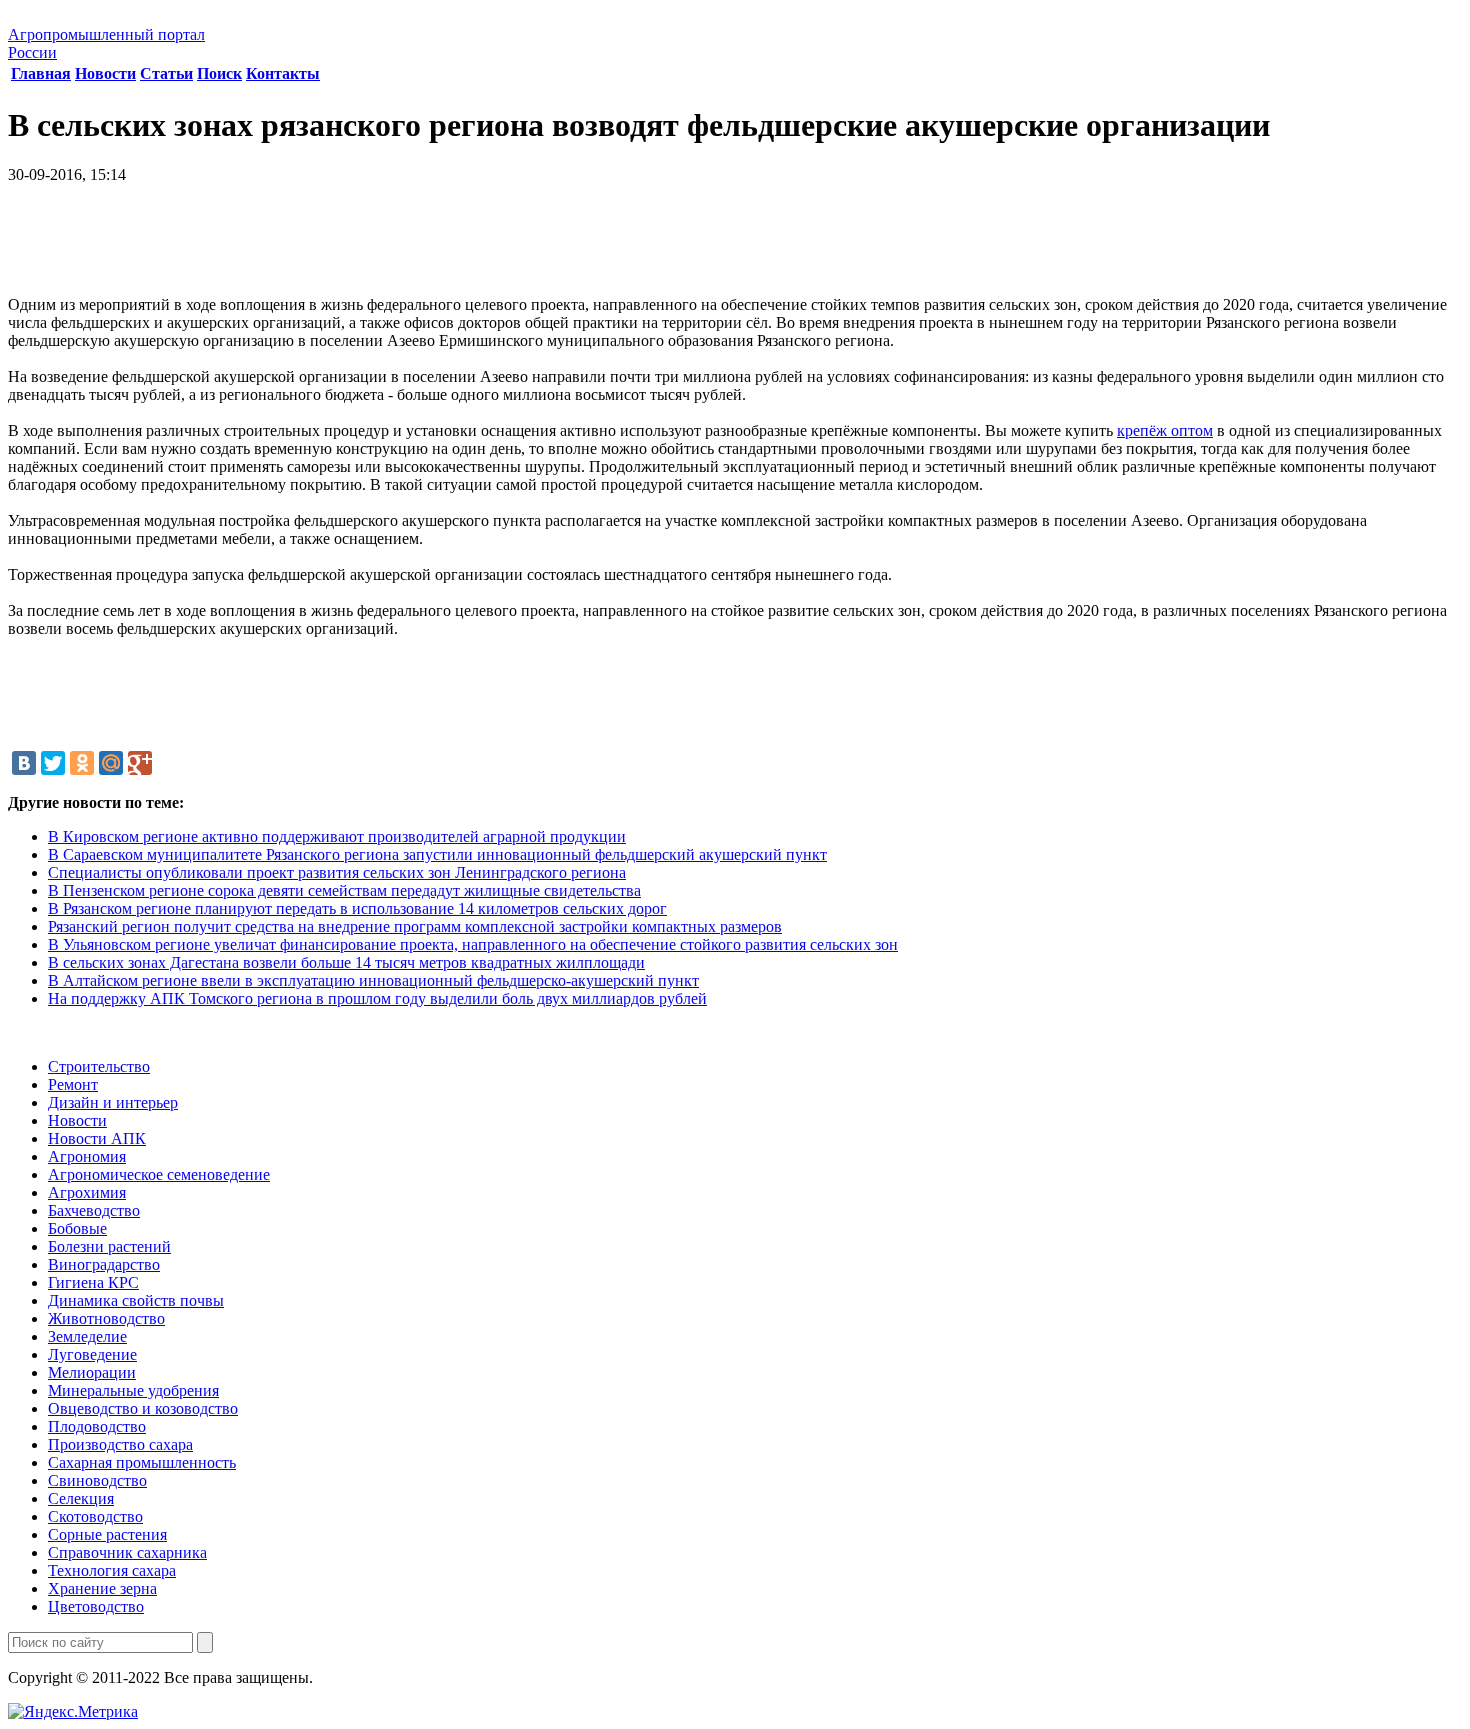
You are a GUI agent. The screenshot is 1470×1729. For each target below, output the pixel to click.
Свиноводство (97, 1480)
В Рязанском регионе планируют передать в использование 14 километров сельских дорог (357, 908)
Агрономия (87, 1156)
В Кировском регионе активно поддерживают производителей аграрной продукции (337, 836)
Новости (105, 73)
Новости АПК (97, 1138)
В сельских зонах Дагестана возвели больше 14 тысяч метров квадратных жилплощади (346, 962)
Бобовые (77, 1228)
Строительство (99, 1066)
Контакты (283, 73)
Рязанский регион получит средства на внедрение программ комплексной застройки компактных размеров (415, 926)
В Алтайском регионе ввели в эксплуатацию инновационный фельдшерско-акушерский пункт (373, 980)
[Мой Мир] (111, 763)
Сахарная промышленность (142, 1462)
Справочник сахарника (127, 1552)
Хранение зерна (102, 1588)
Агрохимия (87, 1192)
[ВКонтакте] (24, 763)
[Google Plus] (140, 763)
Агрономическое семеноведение (159, 1174)
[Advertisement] (735, 247)
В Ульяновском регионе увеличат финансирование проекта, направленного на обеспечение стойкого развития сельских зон (473, 944)
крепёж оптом (1165, 430)
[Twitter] (53, 763)
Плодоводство (97, 1426)
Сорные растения (107, 1534)
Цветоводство (96, 1606)
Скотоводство (95, 1516)
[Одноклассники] (82, 763)
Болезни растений (109, 1246)
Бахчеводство (94, 1210)
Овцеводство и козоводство (143, 1408)
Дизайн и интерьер (113, 1102)
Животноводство (106, 1318)
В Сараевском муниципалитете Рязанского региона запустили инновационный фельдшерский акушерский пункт (437, 854)
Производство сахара (120, 1444)
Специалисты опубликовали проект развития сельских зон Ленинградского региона (337, 872)
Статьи (166, 73)
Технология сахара (112, 1570)
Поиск (219, 73)
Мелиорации (92, 1372)
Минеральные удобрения (133, 1390)
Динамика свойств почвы (136, 1300)
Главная (41, 73)
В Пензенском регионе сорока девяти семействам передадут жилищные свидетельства (344, 890)
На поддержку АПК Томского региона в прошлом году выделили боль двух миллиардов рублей (377, 998)
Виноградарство (104, 1264)
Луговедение (92, 1354)
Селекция (81, 1498)
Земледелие (87, 1336)
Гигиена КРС (93, 1282)
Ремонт (73, 1084)
